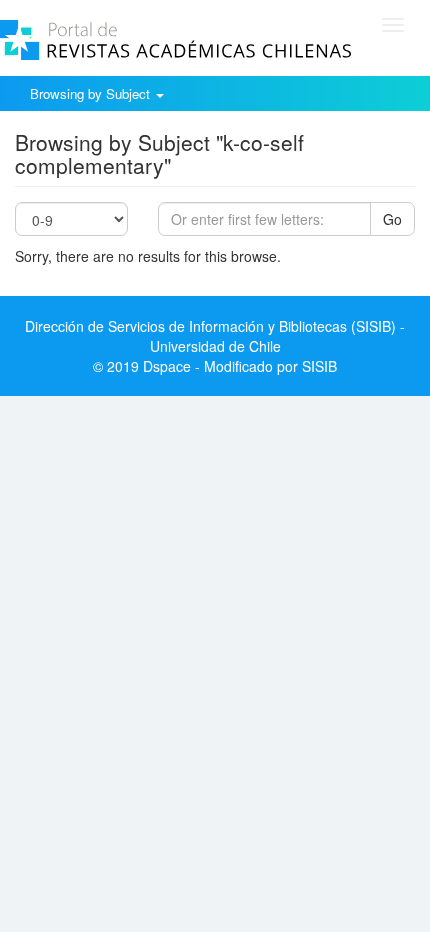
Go (392, 219)
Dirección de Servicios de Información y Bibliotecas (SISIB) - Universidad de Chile (215, 336)
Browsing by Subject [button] (92, 93)
